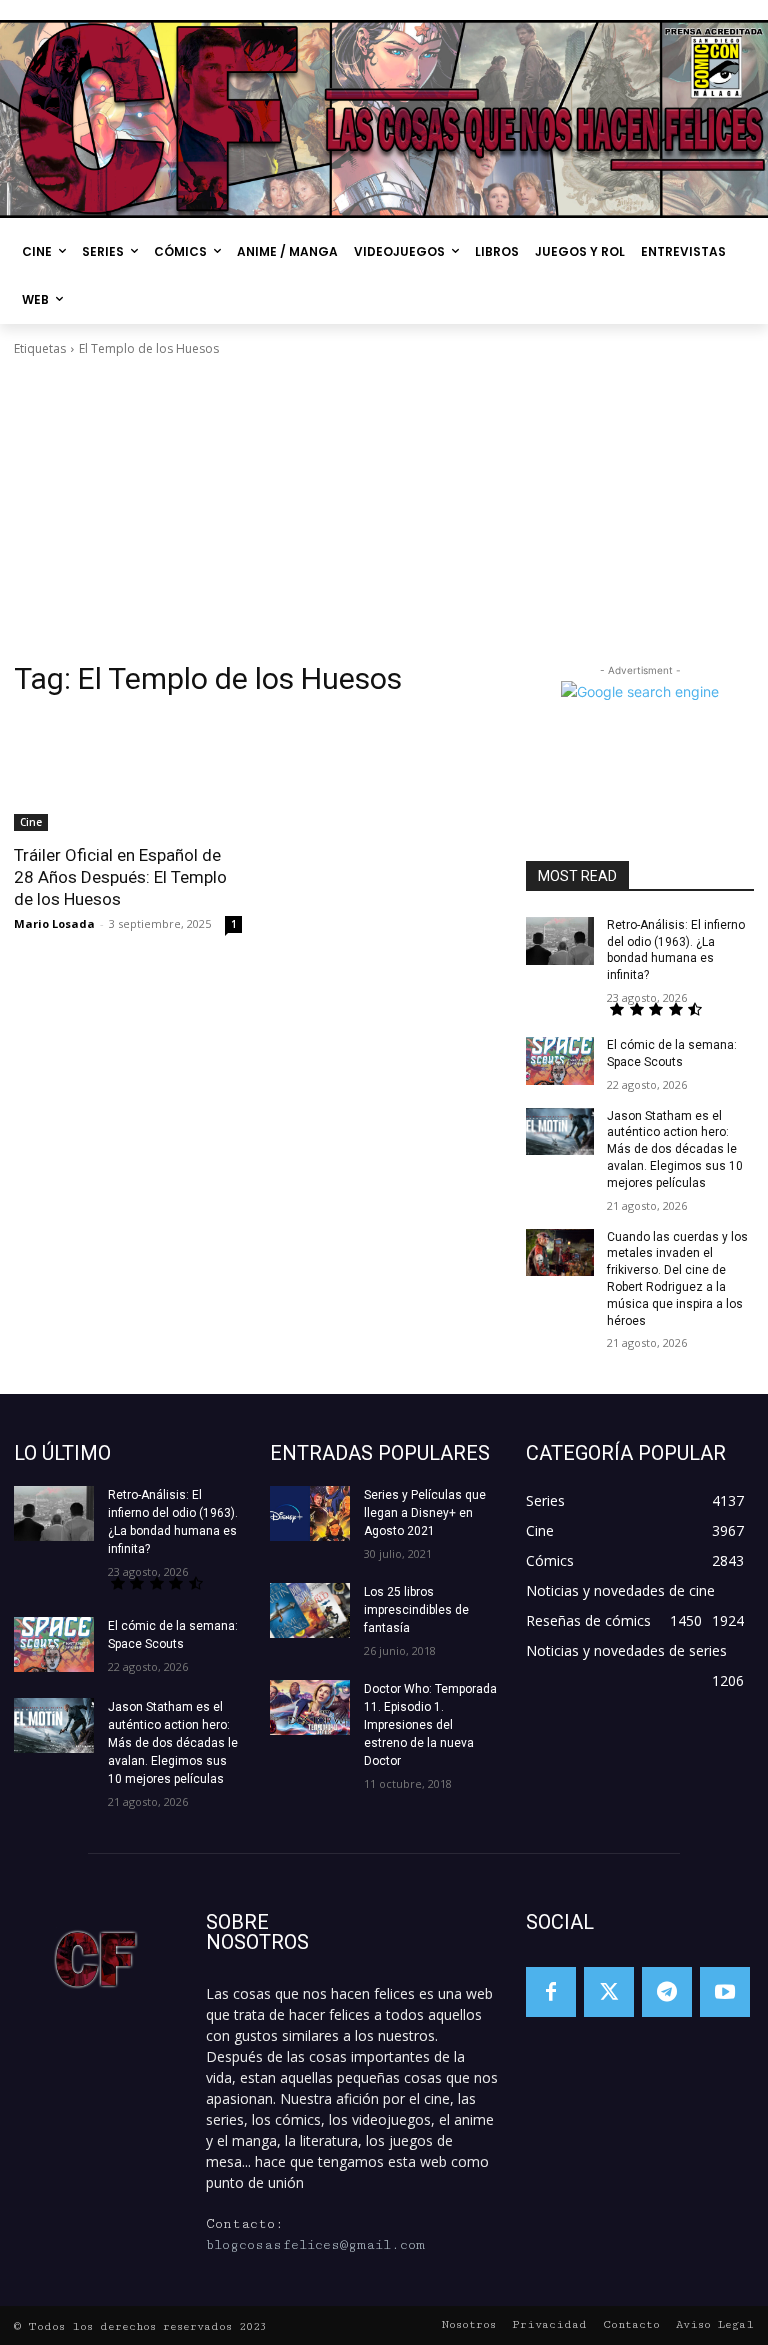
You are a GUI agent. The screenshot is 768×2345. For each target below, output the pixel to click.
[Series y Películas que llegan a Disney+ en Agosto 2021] (310, 1513)
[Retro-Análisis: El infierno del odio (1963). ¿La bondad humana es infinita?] (560, 941)
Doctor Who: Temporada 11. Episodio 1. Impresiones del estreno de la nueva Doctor (430, 1725)
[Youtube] (725, 1992)
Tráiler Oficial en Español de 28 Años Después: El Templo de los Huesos (120, 877)
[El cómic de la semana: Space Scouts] (560, 1061)
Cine (31, 822)
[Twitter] (609, 1992)
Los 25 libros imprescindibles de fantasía (416, 1610)
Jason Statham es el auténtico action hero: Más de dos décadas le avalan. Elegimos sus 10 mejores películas (675, 1149)
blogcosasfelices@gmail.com (315, 2245)
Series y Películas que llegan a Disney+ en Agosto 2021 (425, 1513)
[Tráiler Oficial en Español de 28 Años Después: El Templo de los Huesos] (128, 774)
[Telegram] (667, 1992)
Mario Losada (54, 923)
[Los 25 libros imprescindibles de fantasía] (310, 1610)
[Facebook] (551, 1992)
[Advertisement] (384, 509)
